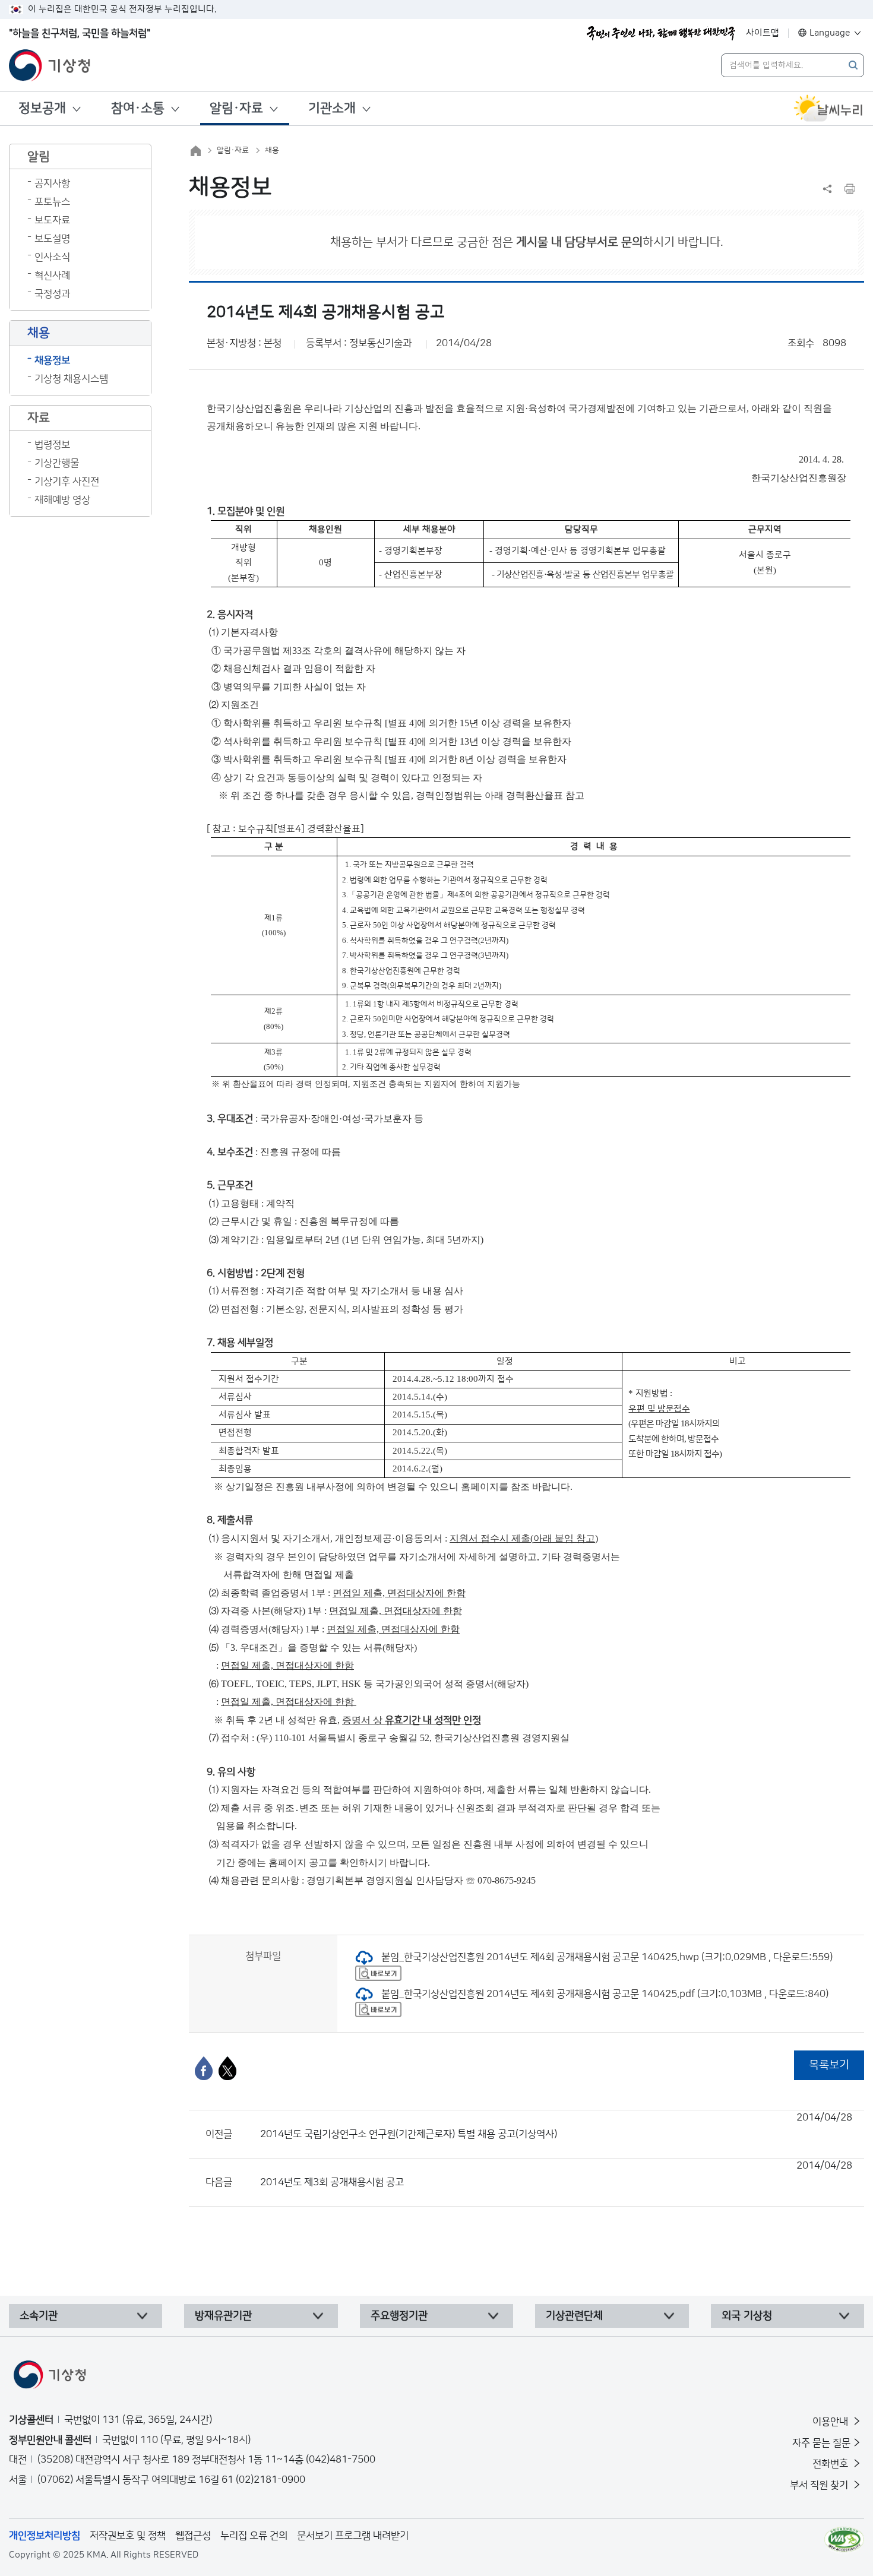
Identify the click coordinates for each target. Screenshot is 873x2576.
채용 (272, 150)
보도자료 (52, 220)
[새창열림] (828, 109)
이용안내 (831, 2422)
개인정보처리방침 (45, 2536)
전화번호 (831, 2464)
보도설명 (52, 239)
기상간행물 (57, 463)
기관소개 (332, 108)
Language (830, 33)
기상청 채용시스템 (71, 379)
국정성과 (52, 294)
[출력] (850, 189)
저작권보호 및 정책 (128, 2536)
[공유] (827, 189)
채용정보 (52, 360)
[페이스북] (204, 2068)
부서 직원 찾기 (820, 2485)
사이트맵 (763, 33)
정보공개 (42, 108)
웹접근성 (193, 2536)
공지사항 (52, 183)
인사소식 (52, 257)
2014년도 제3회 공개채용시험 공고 (556, 2174)
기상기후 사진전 (67, 482)
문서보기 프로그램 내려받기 (353, 2536)
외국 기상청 (747, 2316)
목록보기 (829, 2065)
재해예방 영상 (62, 500)
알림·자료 (236, 108)
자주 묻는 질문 (821, 2443)
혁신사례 (52, 276)
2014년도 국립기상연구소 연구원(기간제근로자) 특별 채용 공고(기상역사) (556, 2126)
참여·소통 (138, 108)
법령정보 (52, 445)
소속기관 (39, 2316)
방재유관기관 (223, 2316)
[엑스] (227, 2068)
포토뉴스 (52, 202)
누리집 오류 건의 (254, 2536)
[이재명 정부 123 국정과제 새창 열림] (661, 33)
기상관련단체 (574, 2316)
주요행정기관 (399, 2316)
